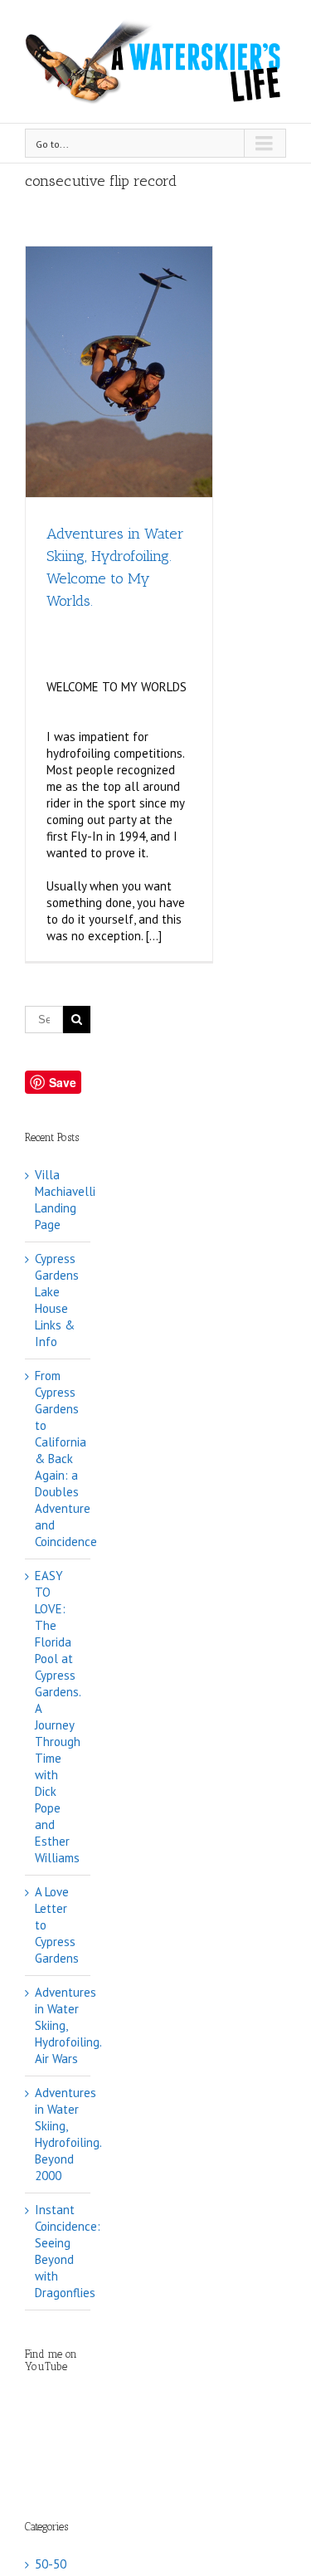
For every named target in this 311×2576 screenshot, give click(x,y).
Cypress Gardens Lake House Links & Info (57, 1300)
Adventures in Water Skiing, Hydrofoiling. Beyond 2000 (68, 2134)
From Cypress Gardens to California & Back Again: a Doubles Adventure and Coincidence (66, 1459)
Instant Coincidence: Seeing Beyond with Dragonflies (68, 2251)
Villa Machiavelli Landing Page (65, 1200)
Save (63, 1082)
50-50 (51, 2564)
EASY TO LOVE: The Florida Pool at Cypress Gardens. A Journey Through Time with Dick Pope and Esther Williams (58, 1717)
